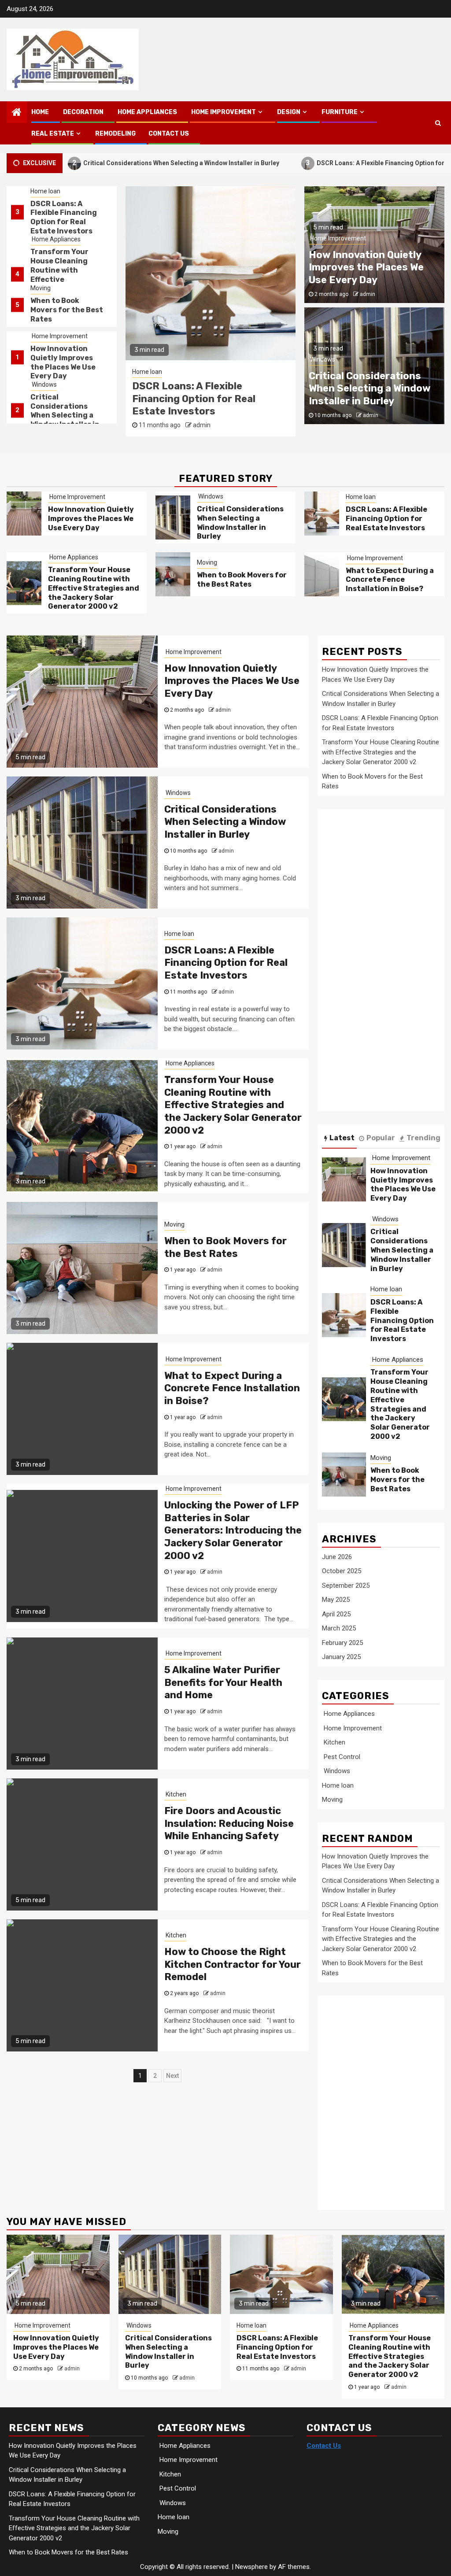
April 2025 (336, 1614)
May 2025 (336, 1600)
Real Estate (53, 134)
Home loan (45, 384)
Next (172, 2076)
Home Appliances (147, 112)
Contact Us (169, 134)
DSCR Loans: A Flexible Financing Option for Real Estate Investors (331, 163)
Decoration (83, 112)
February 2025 (342, 1643)
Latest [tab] (342, 1138)
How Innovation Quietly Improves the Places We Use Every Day (63, 314)
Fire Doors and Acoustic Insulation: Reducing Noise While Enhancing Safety (229, 1823)
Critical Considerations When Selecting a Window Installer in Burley (65, 367)
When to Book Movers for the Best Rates (67, 262)
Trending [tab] (423, 1138)
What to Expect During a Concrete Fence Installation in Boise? (390, 580)
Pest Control (341, 1757)
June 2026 (337, 1557)
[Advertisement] (384, 965)
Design (289, 112)
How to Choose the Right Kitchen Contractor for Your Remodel (233, 1964)
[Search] (438, 123)
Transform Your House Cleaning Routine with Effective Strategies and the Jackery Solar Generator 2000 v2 (209, 405)
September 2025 (346, 1586)
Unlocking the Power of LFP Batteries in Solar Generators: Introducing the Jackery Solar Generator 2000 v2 (233, 1530)
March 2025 (339, 1628)
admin (189, 437)
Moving (41, 240)
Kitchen (175, 1794)
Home (40, 112)
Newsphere (251, 2567)
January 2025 (341, 1657)
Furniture (340, 112)
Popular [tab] (381, 1138)
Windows (44, 336)
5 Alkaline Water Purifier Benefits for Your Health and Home (223, 1682)
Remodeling (115, 134)
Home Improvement (223, 112)
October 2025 (342, 1571)
